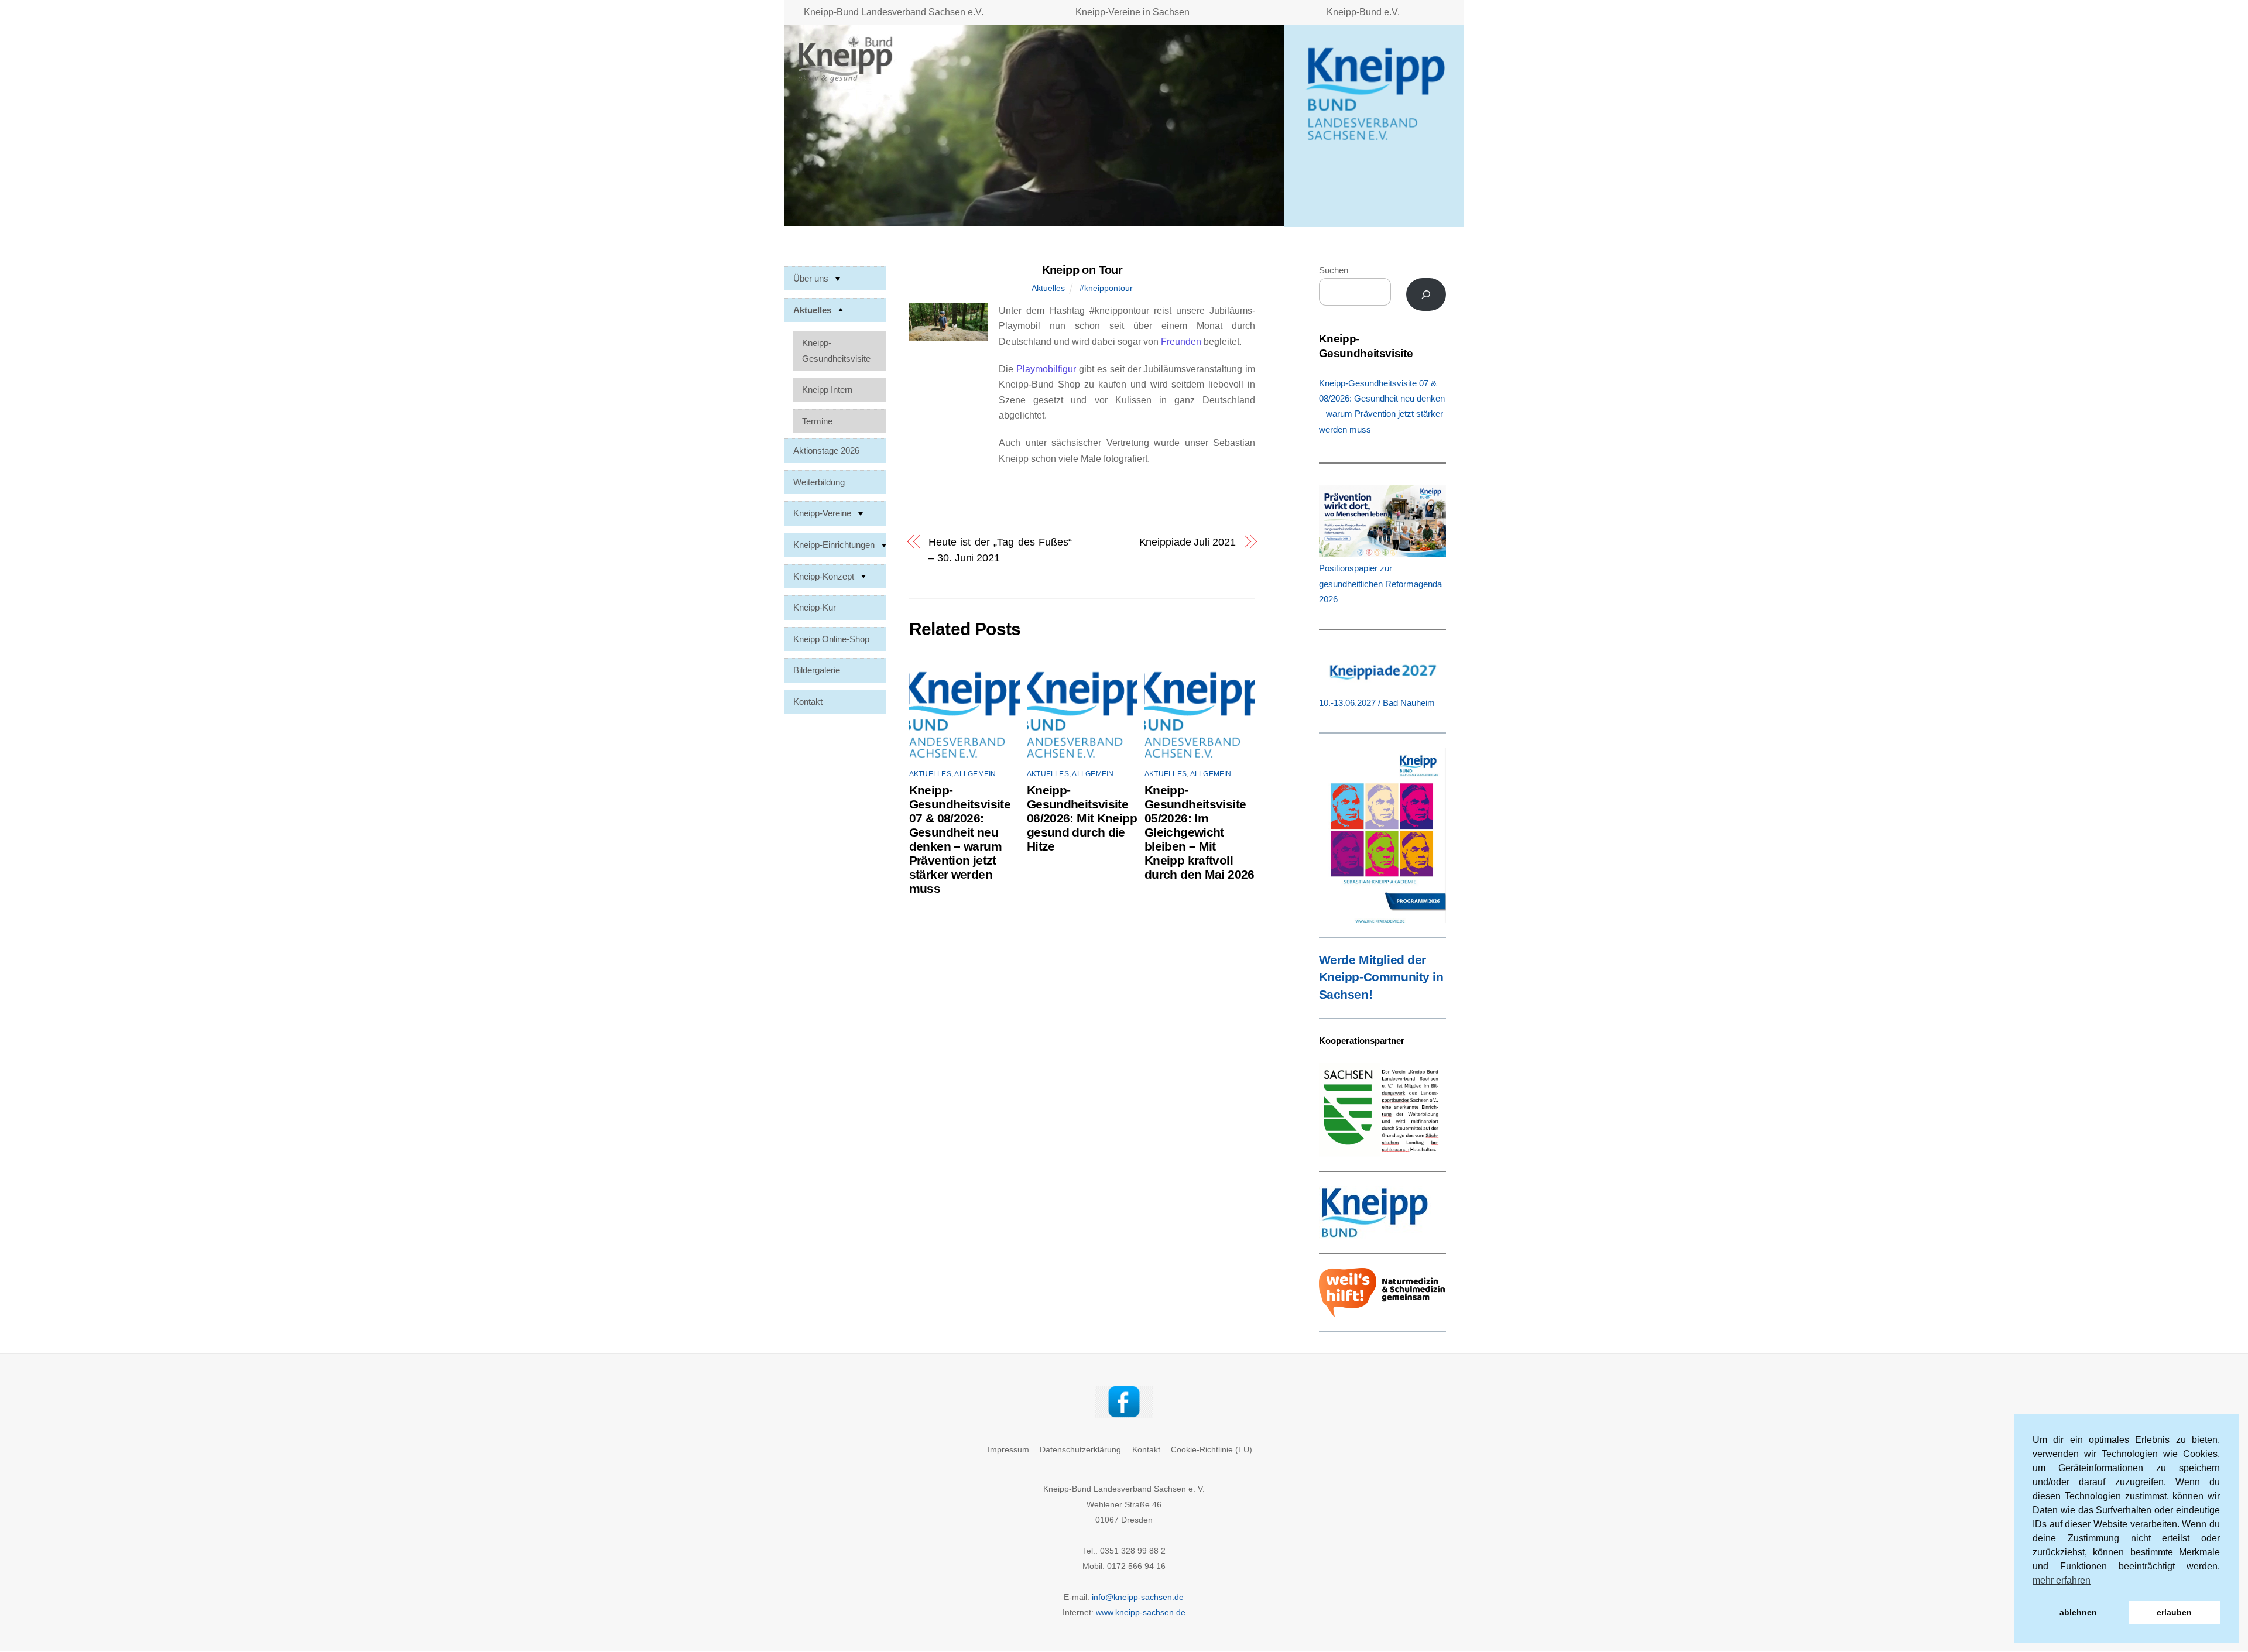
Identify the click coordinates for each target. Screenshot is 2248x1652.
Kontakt (808, 701)
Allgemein (975, 774)
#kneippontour (1106, 288)
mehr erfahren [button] (2062, 1580)
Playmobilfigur (1046, 369)
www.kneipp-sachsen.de (1141, 1612)
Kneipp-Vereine (822, 513)
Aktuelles (1048, 288)
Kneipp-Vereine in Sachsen (1132, 12)
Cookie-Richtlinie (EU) (1212, 1449)
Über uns (811, 278)
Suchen (1334, 270)
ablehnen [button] (2078, 1612)
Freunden (1181, 342)
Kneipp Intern (827, 390)
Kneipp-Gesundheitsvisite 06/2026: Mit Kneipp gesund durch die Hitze (1082, 818)
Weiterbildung (819, 481)
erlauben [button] (2174, 1612)
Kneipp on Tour (1082, 270)
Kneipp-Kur (815, 607)
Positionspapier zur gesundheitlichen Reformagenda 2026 (1380, 584)
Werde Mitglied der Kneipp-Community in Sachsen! (1381, 978)
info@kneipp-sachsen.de (1138, 1597)
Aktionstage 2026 (826, 450)
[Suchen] (1426, 294)
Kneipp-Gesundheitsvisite (836, 350)
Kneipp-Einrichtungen (834, 545)
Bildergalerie (817, 670)
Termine (817, 421)
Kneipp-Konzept (824, 576)
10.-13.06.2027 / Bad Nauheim (1377, 703)
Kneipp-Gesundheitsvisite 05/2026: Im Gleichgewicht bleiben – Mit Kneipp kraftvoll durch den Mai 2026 (1200, 832)
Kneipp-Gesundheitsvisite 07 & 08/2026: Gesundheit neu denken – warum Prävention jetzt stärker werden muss (960, 839)
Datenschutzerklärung (1080, 1449)
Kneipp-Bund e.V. (1363, 12)
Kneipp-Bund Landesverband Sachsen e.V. (894, 12)
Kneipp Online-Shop (831, 638)
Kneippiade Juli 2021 (1187, 542)
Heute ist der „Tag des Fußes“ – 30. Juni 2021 (1000, 549)
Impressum (1008, 1449)
